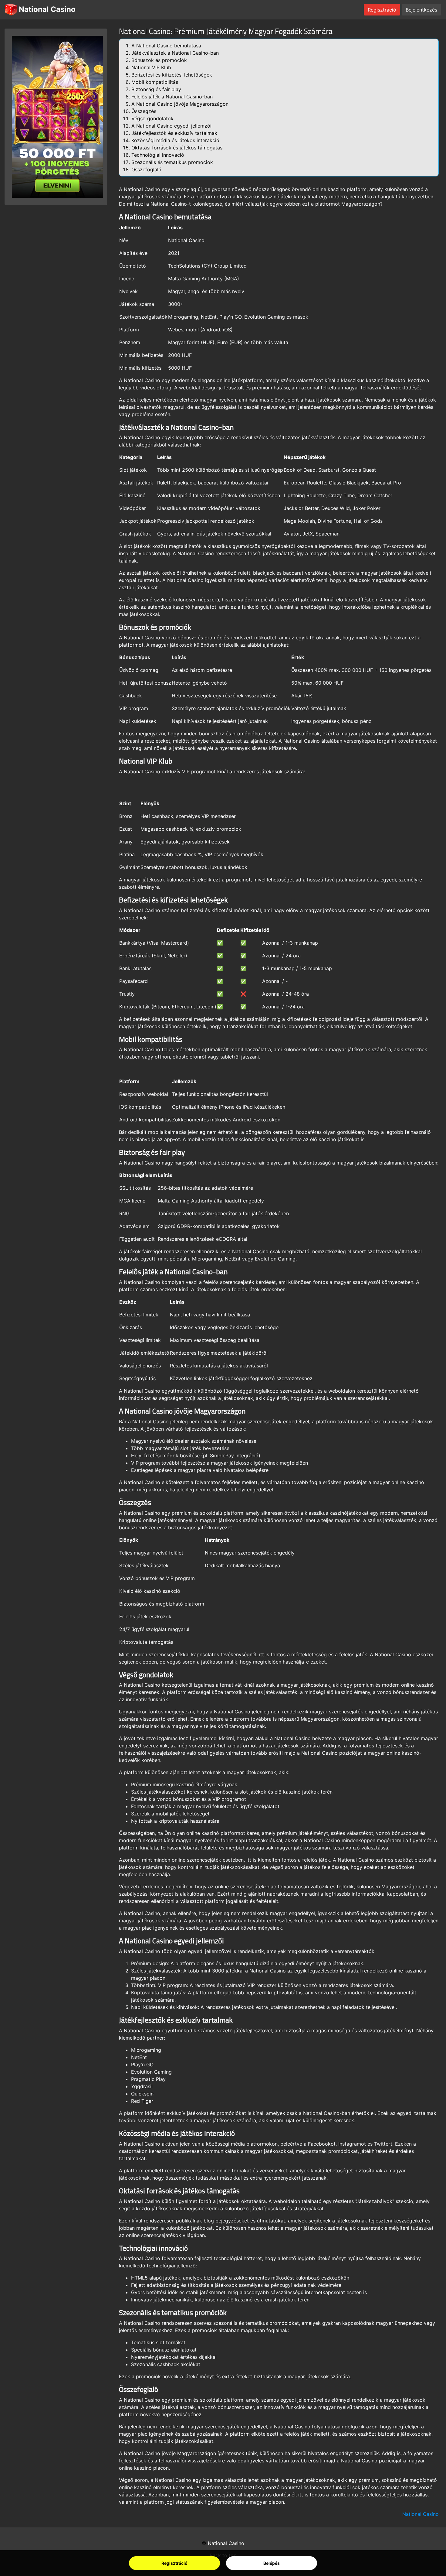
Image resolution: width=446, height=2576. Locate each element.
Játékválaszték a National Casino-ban (175, 53)
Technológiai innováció (158, 155)
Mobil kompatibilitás (155, 82)
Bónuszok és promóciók (159, 60)
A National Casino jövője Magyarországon (180, 104)
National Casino (46, 9)
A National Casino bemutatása (166, 46)
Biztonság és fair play (156, 89)
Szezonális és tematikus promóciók (172, 162)
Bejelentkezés (421, 10)
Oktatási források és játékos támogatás (177, 148)
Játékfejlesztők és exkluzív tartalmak (174, 133)
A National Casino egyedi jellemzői (171, 126)
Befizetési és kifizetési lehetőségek (172, 75)
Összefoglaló (146, 169)
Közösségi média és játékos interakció (175, 140)
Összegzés (144, 111)
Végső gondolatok (152, 118)
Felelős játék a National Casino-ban (172, 97)
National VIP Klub (151, 67)
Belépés (272, 2563)
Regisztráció (174, 2563)
